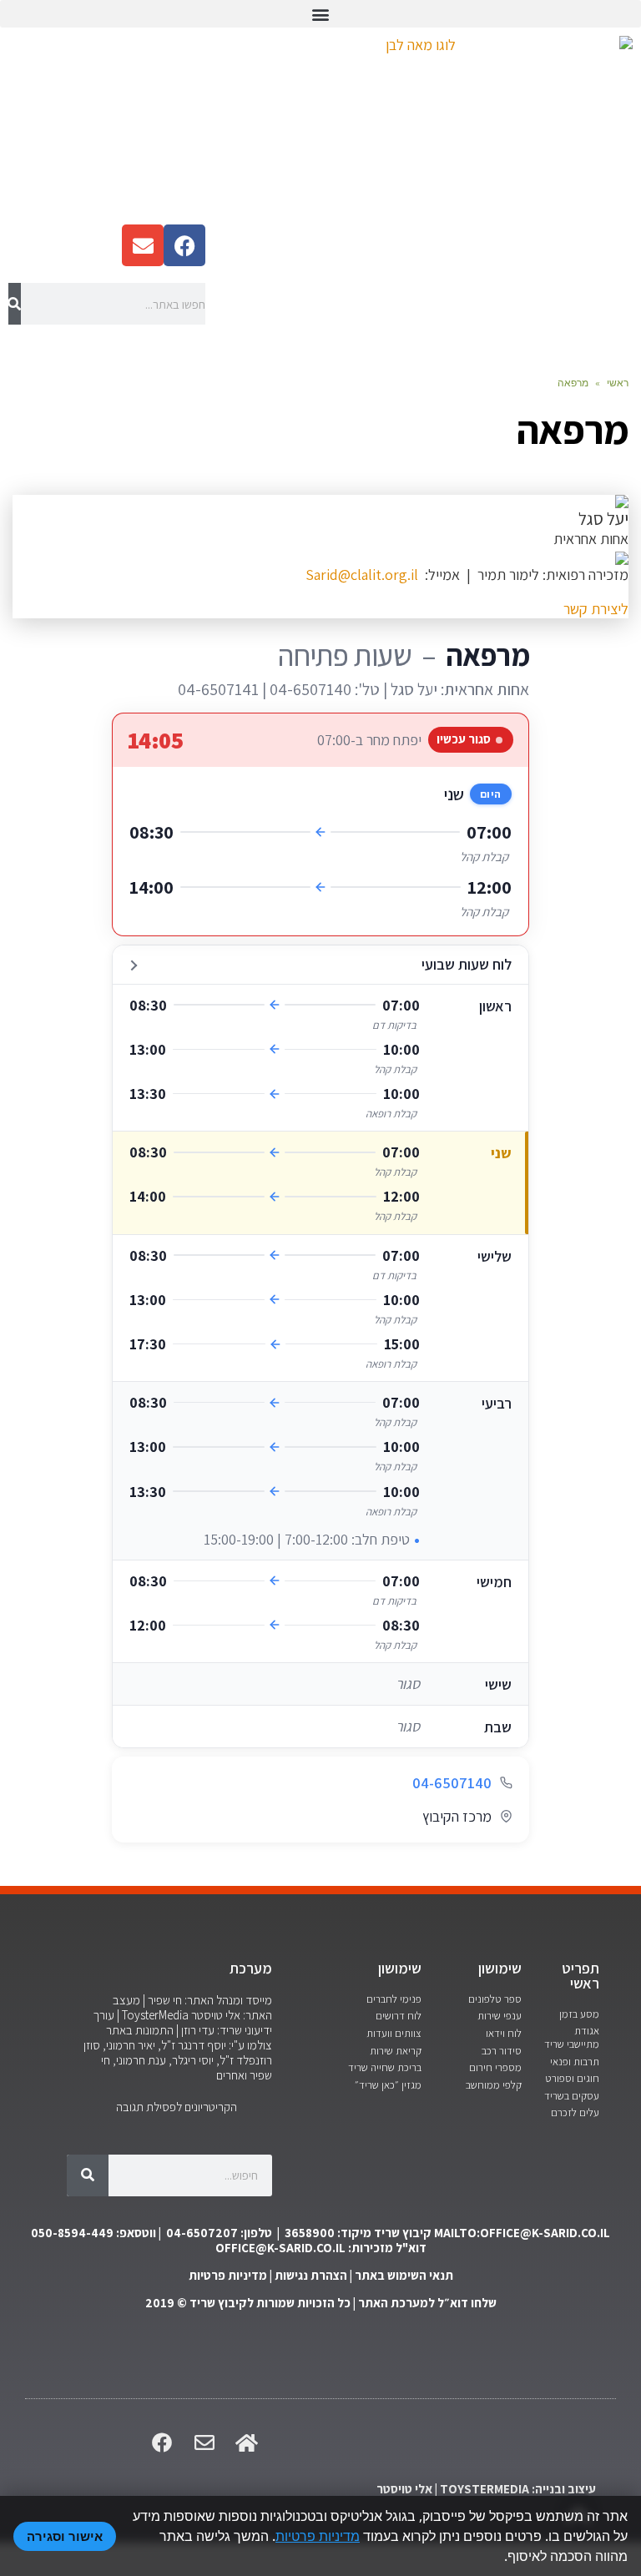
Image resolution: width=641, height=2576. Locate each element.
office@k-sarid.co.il (280, 2248)
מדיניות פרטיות (228, 2275)
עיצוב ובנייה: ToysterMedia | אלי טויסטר (486, 2489)
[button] (320, 14)
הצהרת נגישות (311, 2275)
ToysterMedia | (151, 2015)
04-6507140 (452, 1783)
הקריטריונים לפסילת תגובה (177, 2107)
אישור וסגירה (65, 2536)
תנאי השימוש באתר (404, 2275)
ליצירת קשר (596, 609)
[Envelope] (143, 245)
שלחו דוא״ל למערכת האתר (427, 2303)
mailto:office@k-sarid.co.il (522, 2233)
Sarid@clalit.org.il (362, 575)
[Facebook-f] (184, 245)
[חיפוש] (15, 304)
